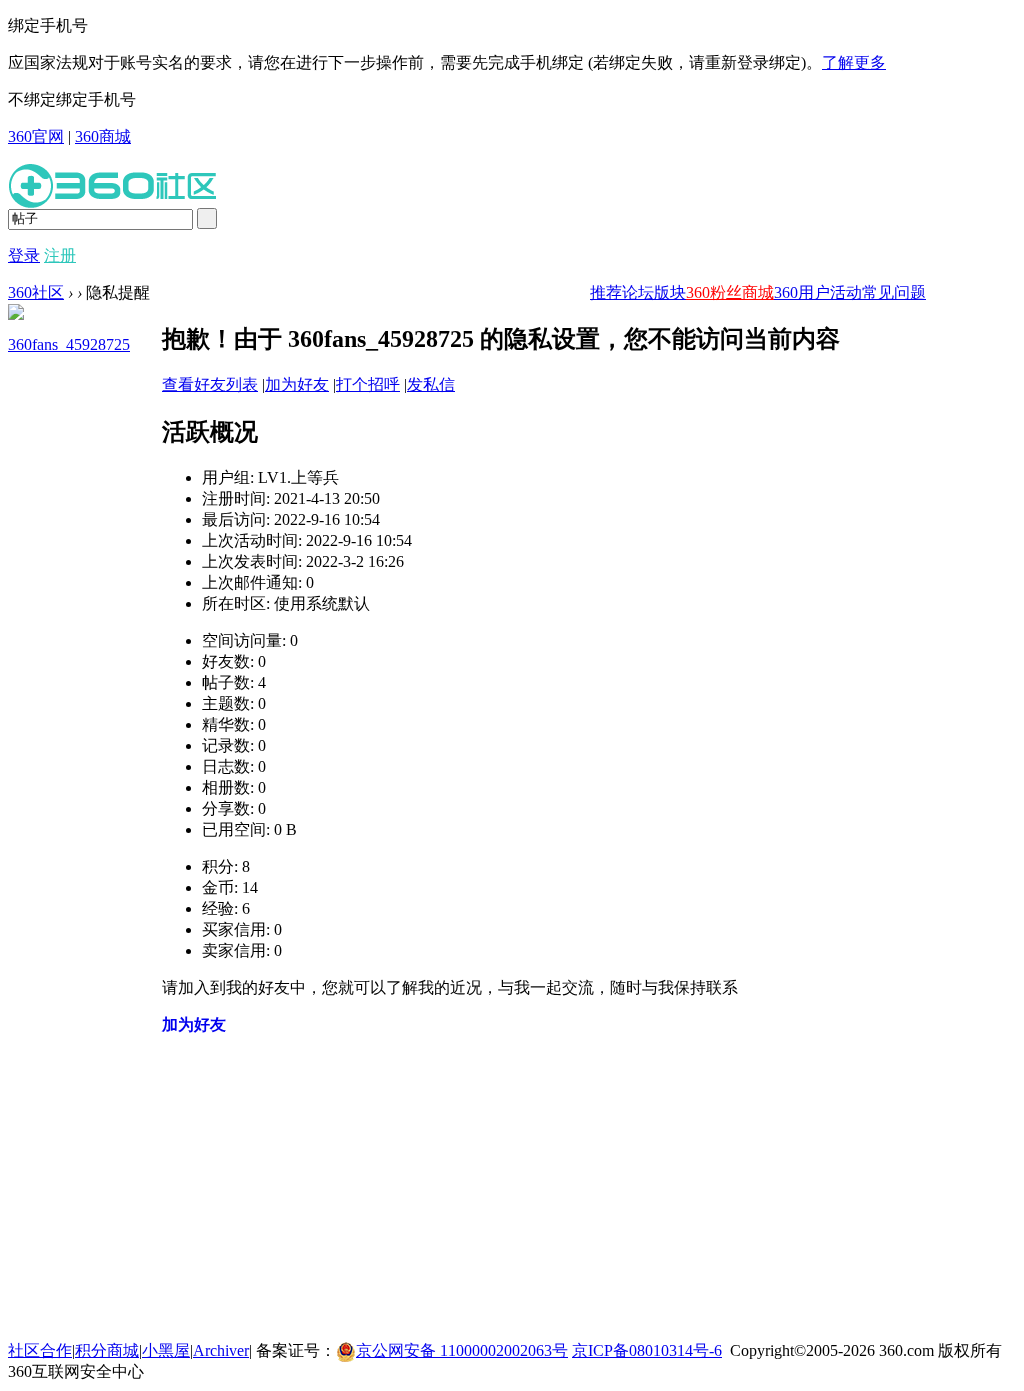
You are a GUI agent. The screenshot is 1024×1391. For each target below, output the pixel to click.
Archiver (221, 1350)
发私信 (431, 384)
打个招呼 (368, 384)
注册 (60, 255)
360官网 (36, 136)
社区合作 (40, 1350)
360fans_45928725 (69, 344)
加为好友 (297, 384)
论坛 (638, 292)
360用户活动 (818, 292)
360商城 (103, 136)
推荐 (606, 292)
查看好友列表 (210, 384)
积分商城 (107, 1350)
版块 (670, 292)
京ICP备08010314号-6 (647, 1350)
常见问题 (894, 292)
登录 (24, 255)
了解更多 (854, 62)
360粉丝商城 (730, 292)
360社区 (36, 292)
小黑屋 (166, 1350)
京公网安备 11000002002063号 (462, 1350)
